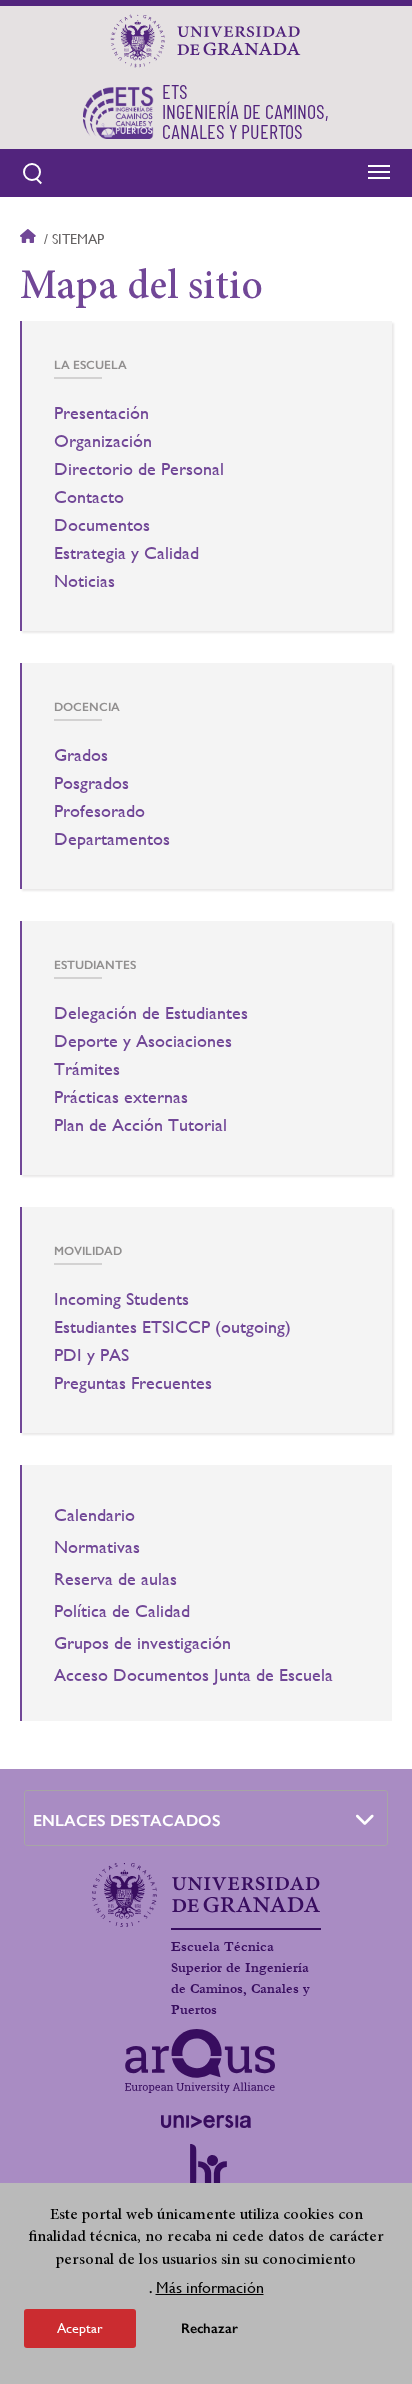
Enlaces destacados (127, 1820)
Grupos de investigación (142, 1643)
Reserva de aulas (115, 1579)
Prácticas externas (121, 1097)
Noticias (84, 581)
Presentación (101, 413)
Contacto (89, 497)
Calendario (94, 1515)
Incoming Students (121, 1299)
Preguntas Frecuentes (133, 1383)
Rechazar (209, 2328)
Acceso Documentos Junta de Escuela (193, 1675)
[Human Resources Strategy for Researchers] (206, 2175)
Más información (210, 2287)
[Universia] (206, 2121)
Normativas (97, 1547)
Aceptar (80, 2328)
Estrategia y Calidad (126, 553)
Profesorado (99, 811)
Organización (103, 441)
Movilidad (88, 1251)
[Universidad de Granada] (206, 41)
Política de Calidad (122, 1611)
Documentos (102, 525)
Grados (81, 755)
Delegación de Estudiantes (151, 1013)
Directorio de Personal (139, 469)
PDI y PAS (91, 1355)
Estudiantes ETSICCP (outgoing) (172, 1327)
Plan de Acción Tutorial (140, 1125)
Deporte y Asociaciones (143, 1041)
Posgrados (91, 783)
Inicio (30, 239)
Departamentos (112, 839)
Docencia (87, 707)
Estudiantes (95, 965)
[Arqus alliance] (200, 2061)
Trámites (87, 1069)
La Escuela (90, 365)
